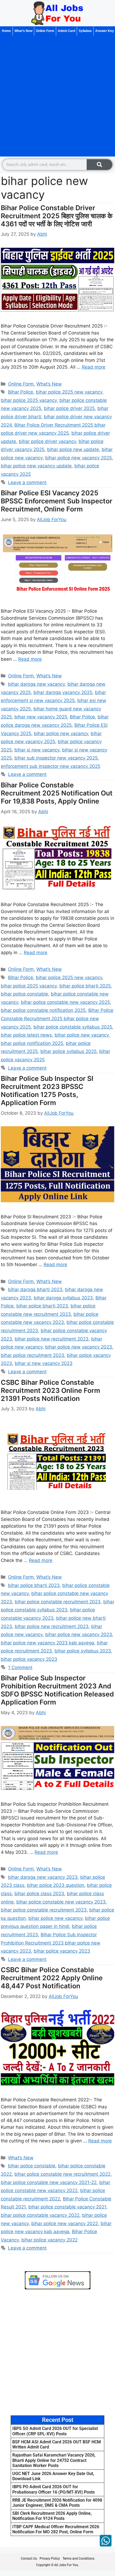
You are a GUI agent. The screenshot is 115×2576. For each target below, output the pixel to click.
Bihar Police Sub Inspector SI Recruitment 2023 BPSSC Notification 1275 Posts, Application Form (47, 1091)
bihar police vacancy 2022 (49, 2240)
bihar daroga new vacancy (36, 684)
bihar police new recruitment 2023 (52, 1339)
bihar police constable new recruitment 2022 (62, 2174)
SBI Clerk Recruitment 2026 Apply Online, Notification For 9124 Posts (52, 2516)
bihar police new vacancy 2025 (78, 458)
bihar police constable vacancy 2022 (40, 2215)
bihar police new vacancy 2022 (65, 2223)
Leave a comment (27, 482)
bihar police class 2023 (39, 1894)
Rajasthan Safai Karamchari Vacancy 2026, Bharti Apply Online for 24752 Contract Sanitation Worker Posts (54, 2460)
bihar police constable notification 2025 (43, 1010)
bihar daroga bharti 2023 (35, 1289)
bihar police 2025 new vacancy (69, 392)
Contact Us (29, 2559)
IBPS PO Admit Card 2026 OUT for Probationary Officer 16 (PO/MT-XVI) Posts (53, 2489)
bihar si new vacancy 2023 (44, 1363)
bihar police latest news (26, 1035)
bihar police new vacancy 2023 (79, 1347)
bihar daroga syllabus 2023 (63, 1298)
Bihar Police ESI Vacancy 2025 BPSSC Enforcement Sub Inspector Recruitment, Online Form (57, 501)
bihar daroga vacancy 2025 (63, 692)
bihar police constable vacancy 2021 (67, 2207)
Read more (94, 367)
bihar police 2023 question (56, 1885)
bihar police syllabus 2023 (83, 1651)
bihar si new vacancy (37, 750)
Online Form (45, 31)
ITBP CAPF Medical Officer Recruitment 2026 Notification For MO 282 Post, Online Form (56, 2529)
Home (6, 31)
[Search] (99, 165)
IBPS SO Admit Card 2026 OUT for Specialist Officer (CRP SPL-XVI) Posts (55, 2431)
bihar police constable (24, 994)
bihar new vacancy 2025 (41, 717)
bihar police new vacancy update (36, 466)
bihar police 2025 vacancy (29, 400)
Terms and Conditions (78, 2559)
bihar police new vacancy (61, 733)
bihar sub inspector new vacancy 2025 (56, 758)
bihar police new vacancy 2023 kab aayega (47, 1643)
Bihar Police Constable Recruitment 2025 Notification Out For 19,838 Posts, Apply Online (57, 793)
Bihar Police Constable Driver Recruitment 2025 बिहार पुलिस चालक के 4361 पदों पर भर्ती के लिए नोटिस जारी (57, 216)
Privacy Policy (50, 2559)
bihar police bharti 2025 (85, 986)
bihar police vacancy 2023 (29, 1659)
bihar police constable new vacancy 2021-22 (49, 2182)
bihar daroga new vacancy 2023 (43, 1877)
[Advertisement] (57, 96)
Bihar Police (21, 392)
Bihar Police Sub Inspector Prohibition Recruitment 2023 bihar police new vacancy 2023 (51, 1943)
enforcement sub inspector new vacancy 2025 (51, 766)
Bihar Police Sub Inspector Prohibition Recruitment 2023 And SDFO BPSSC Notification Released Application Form (57, 1690)
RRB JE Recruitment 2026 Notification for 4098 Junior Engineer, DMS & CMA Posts (57, 2503)
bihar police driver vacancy (47, 441)
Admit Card (66, 31)
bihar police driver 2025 (69, 408)
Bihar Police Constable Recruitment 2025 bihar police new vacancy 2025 (57, 1018)
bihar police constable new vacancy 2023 (61, 1902)
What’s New (23, 31)
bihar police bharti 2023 (42, 1306)
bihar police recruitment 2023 (32, 1355)
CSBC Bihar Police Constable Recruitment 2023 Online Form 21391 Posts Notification (50, 1390)
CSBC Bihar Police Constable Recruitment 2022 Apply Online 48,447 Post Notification (52, 1978)
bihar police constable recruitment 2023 (58, 1602)
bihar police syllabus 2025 (68, 1051)
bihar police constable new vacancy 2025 (65, 1002)
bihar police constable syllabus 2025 (73, 1027)
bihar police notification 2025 (32, 1043)
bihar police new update (73, 449)
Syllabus (85, 31)
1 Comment (20, 1667)
